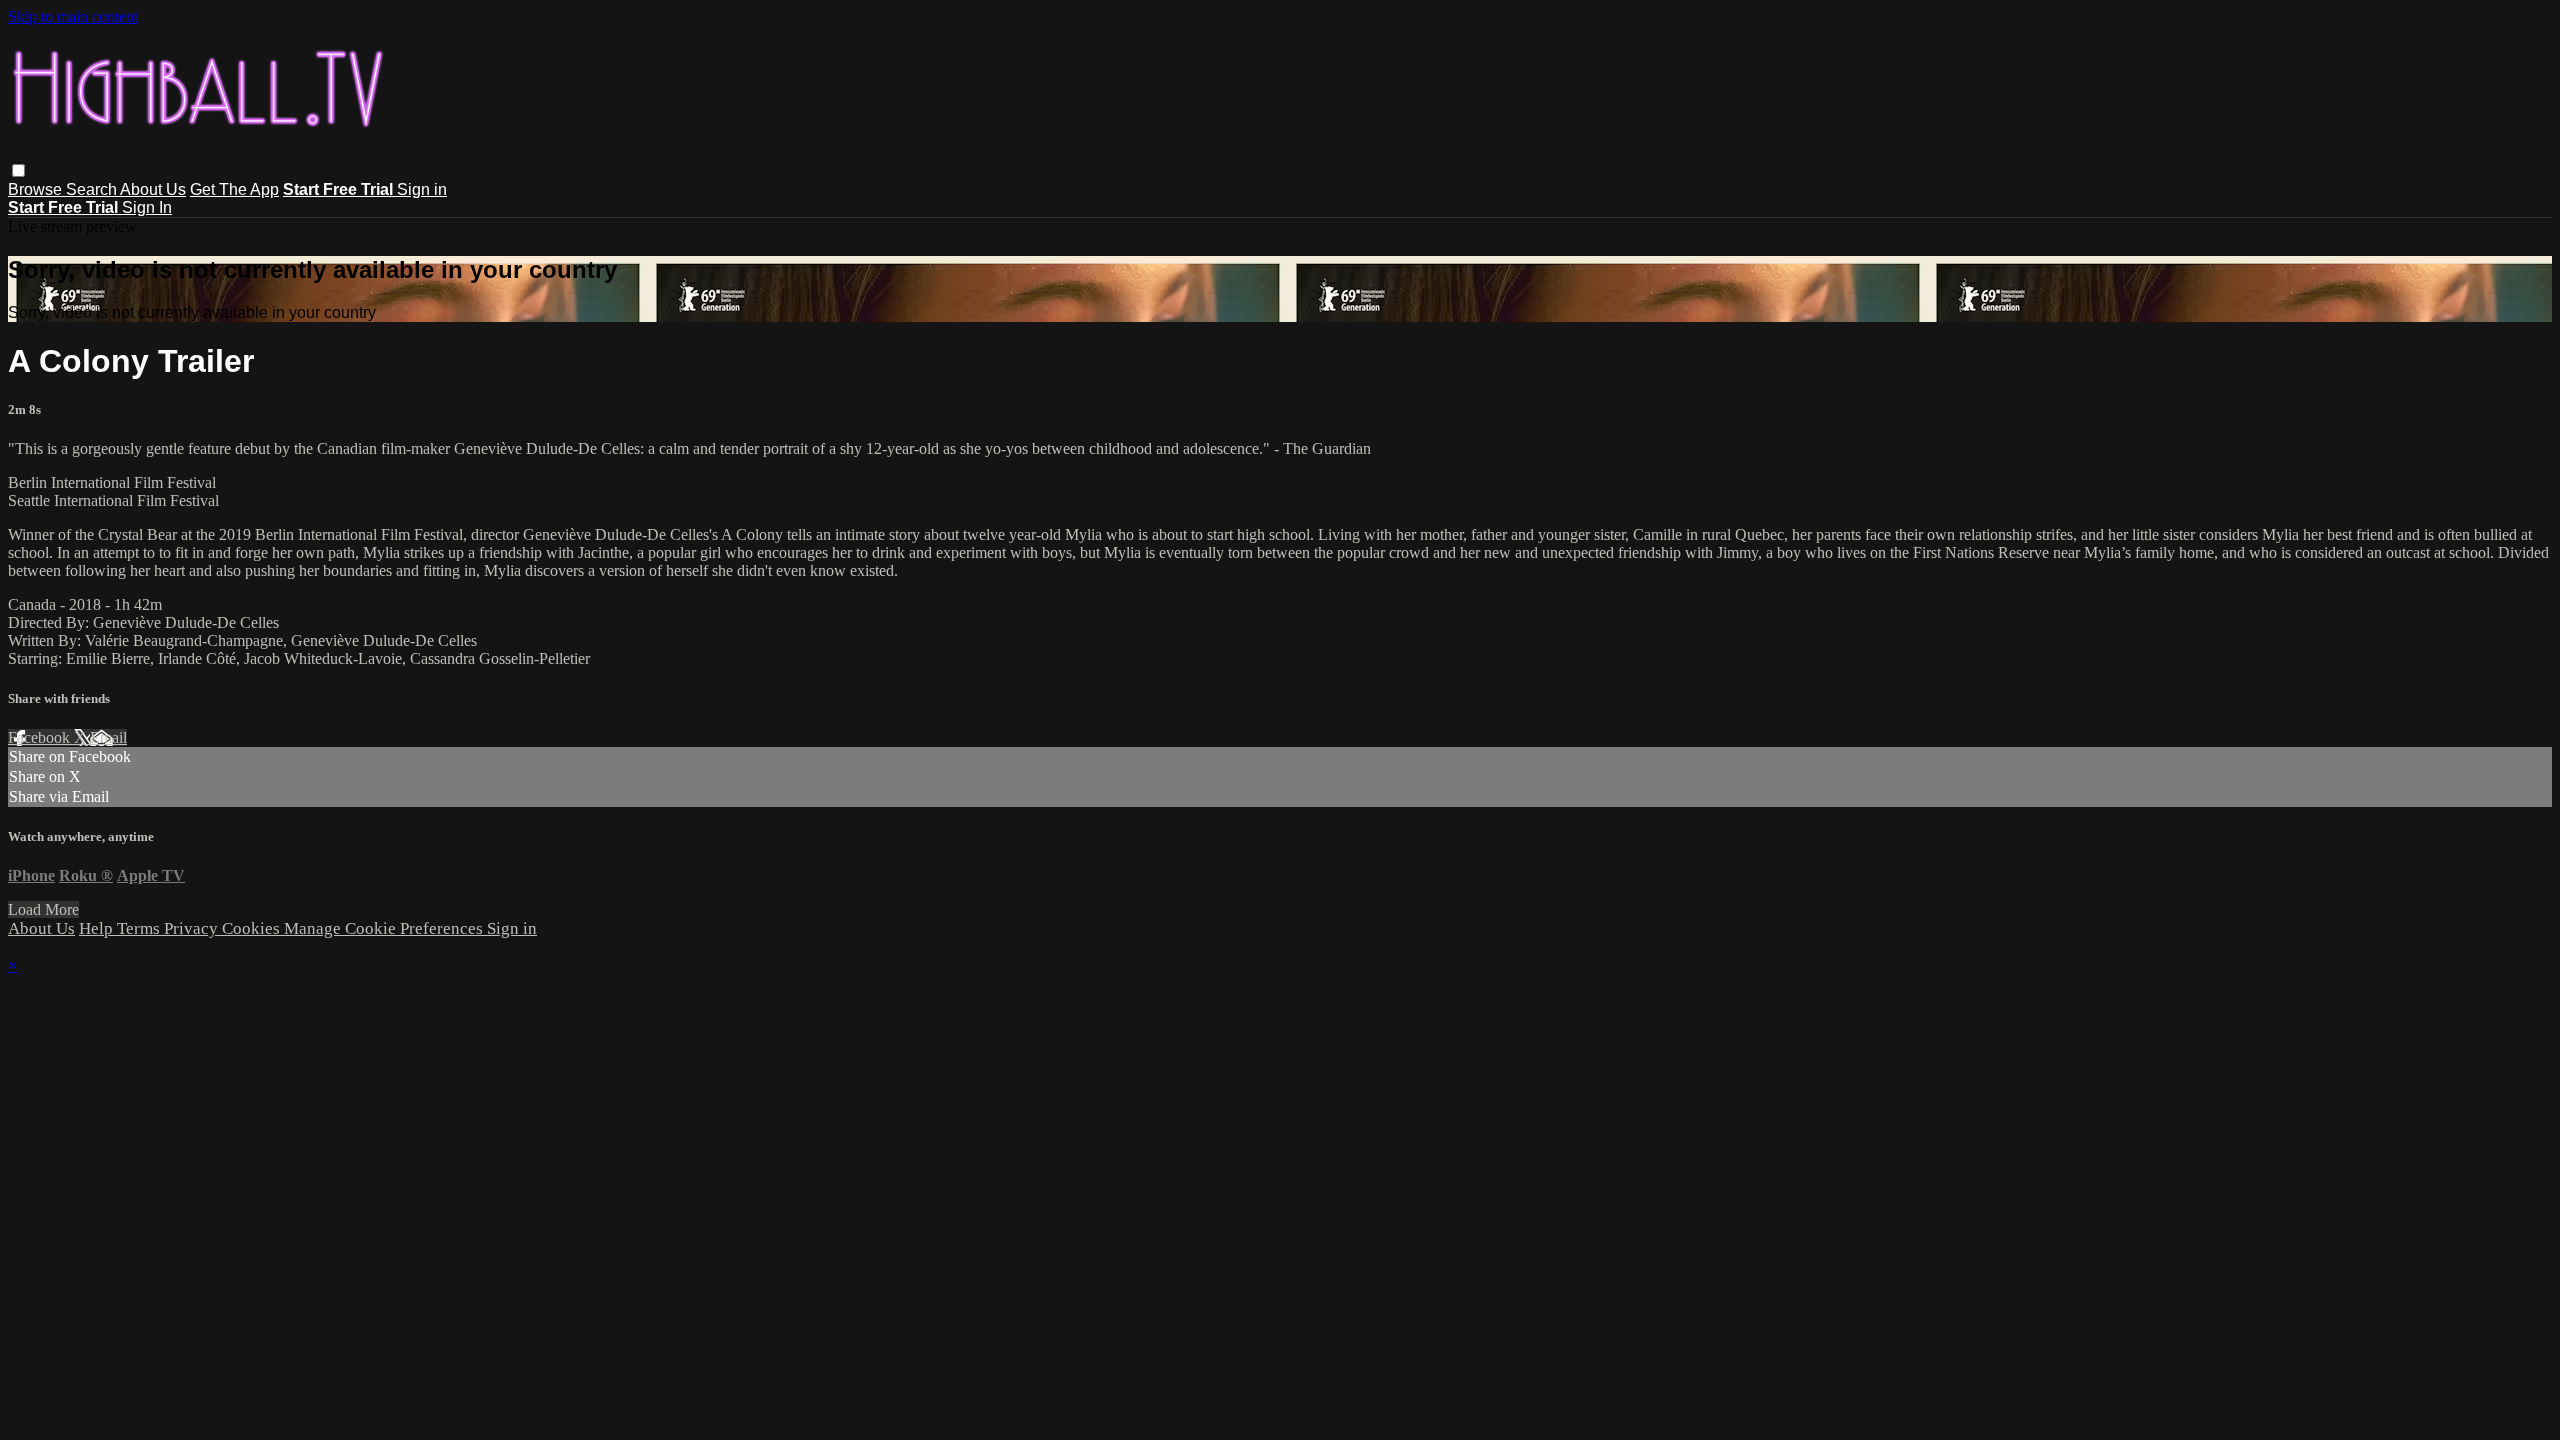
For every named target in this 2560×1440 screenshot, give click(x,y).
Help (98, 928)
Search (93, 189)
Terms (140, 928)
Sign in (422, 189)
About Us (153, 189)
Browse (37, 189)
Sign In (147, 207)
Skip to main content (73, 16)
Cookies (253, 928)
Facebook (41, 737)
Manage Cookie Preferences (385, 928)
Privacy (193, 928)
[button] (18, 170)
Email (108, 737)
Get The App (234, 189)
